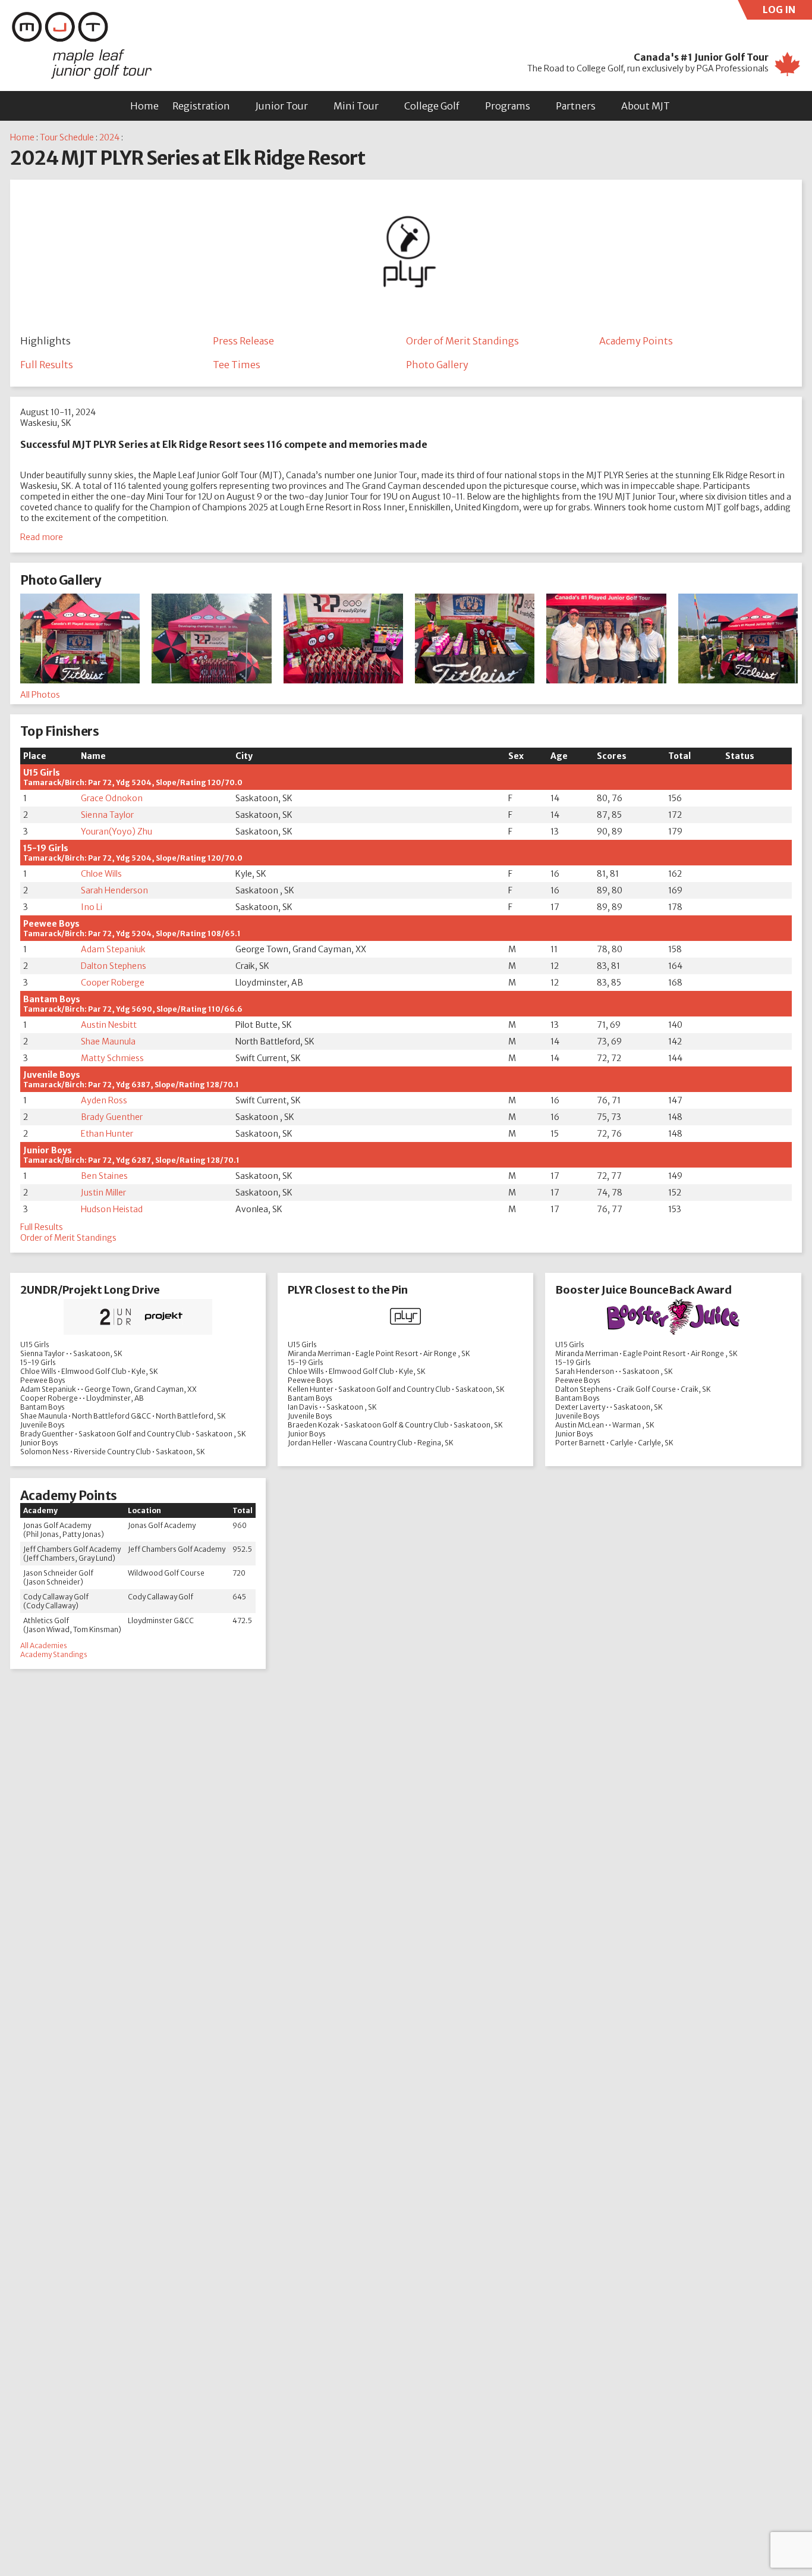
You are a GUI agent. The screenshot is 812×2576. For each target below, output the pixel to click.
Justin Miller (103, 1193)
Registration (201, 106)
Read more (42, 537)
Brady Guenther (112, 1117)
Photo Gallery (437, 365)
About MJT (646, 106)
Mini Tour (356, 106)
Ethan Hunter (107, 1134)
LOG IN (787, 12)
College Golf (432, 106)
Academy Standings (54, 1654)
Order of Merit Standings (462, 341)
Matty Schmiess (112, 1058)
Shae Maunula (108, 1041)
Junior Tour (282, 106)
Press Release (243, 341)
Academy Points (636, 341)
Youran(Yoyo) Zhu (117, 832)
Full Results (47, 365)
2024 (109, 137)
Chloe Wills (101, 874)
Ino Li (92, 907)
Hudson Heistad (112, 1209)
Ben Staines (104, 1176)
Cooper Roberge (113, 983)
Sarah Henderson (114, 890)
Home (144, 106)
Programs (508, 106)
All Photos (40, 695)
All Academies (44, 1645)
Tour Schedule (67, 137)
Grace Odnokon (112, 798)
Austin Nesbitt (109, 1025)
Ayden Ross (104, 1100)
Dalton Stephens (114, 966)
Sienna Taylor (107, 815)
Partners (576, 106)
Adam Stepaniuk (113, 949)
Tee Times (237, 365)
